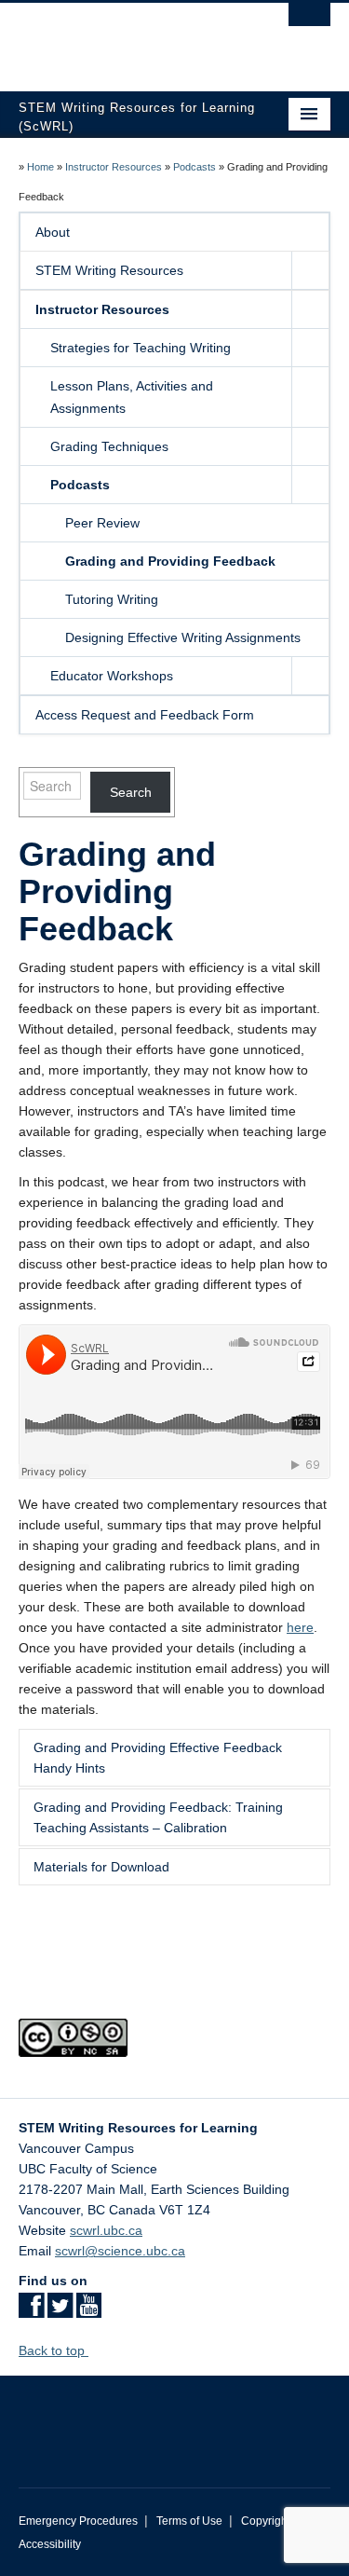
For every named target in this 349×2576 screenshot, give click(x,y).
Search (131, 792)
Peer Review (102, 523)
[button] (310, 270)
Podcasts (195, 167)
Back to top (54, 2350)
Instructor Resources (114, 167)
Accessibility (50, 2544)
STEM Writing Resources (109, 270)
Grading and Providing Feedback (170, 561)
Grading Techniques (109, 446)
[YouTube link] (89, 2311)
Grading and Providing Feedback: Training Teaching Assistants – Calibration (158, 1817)
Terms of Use (189, 2521)
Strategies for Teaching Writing (141, 348)
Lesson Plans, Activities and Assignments (132, 397)
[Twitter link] (60, 2311)
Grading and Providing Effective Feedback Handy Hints (158, 1758)
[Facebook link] (31, 2311)
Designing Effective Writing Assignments (183, 637)
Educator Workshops (112, 676)
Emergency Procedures (78, 2521)
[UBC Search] (309, 23)
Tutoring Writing (112, 599)
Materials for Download (101, 1867)
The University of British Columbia (128, 38)
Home (40, 167)
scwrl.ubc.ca (106, 2230)
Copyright (266, 2521)
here (300, 1627)
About (53, 232)
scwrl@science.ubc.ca (120, 2251)
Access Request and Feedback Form (145, 715)
